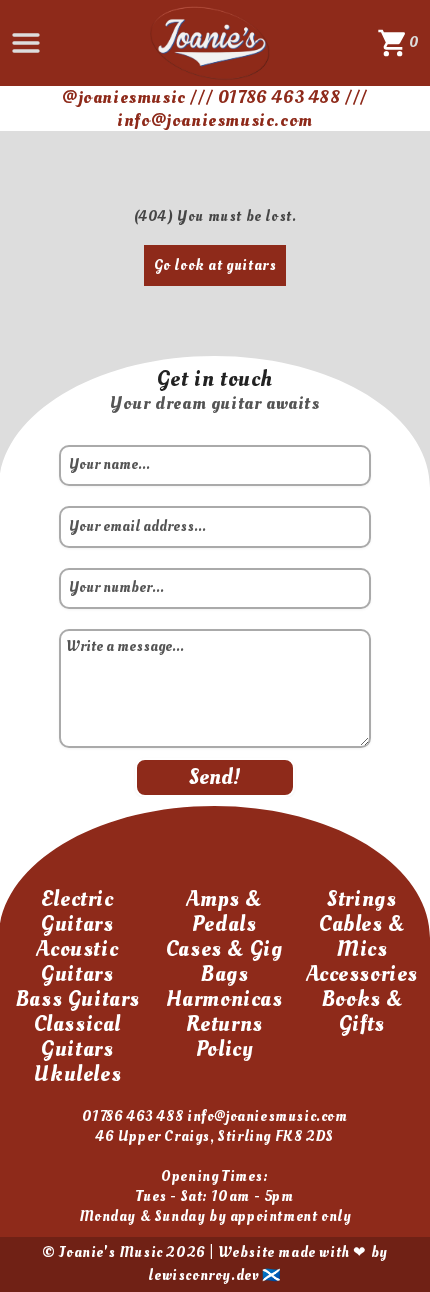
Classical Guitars (77, 1036)
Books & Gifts (362, 1011)
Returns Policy (224, 1036)
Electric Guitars (77, 911)
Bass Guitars (77, 999)
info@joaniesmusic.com (267, 1116)
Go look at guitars (215, 265)
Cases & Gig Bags (224, 961)
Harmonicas (224, 999)
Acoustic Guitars (77, 961)
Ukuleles (77, 1074)
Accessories (362, 974)
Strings (361, 899)
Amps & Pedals (224, 911)
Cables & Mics (362, 936)
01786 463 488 (132, 1116)
